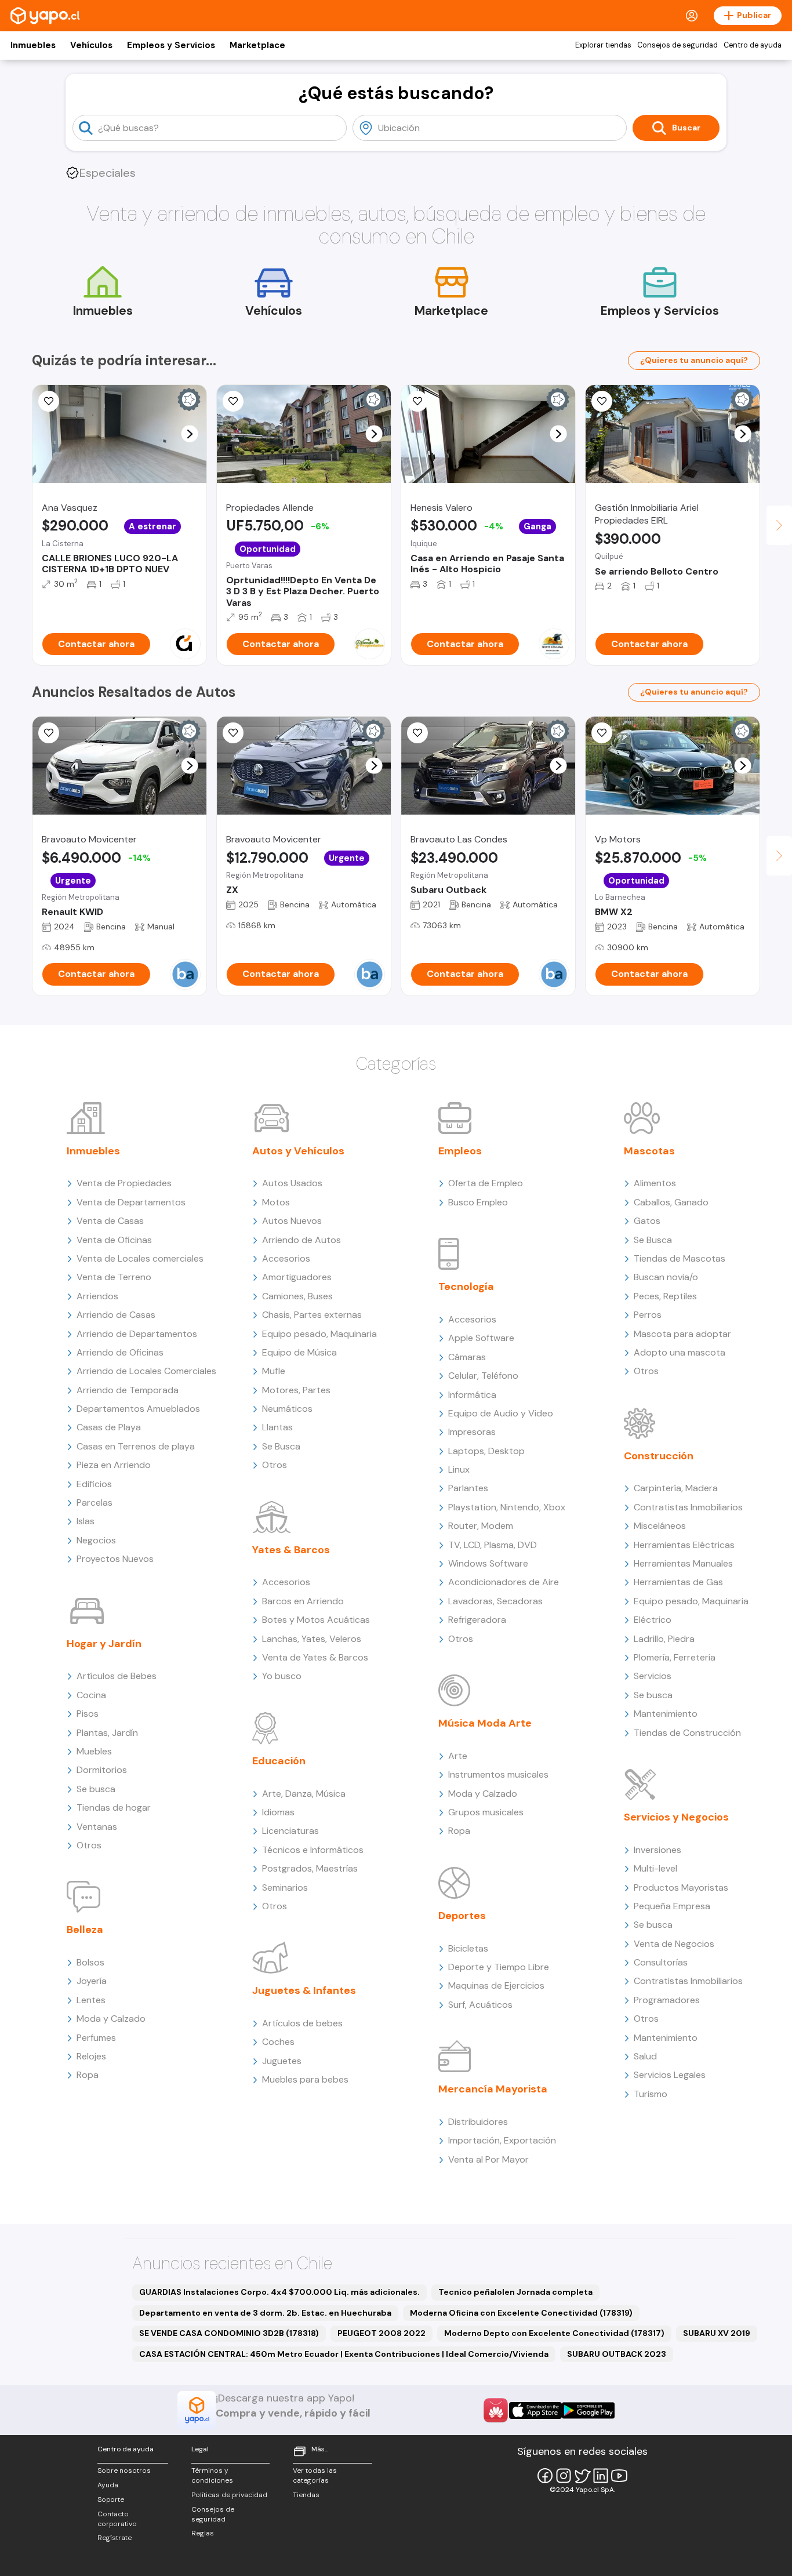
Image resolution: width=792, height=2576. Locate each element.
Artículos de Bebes (117, 1676)
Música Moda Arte (485, 1723)
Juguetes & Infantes (304, 1990)
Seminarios (285, 1888)
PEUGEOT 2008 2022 (382, 2333)
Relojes (91, 2056)
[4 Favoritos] (417, 401)
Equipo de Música (299, 1352)
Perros (648, 1315)
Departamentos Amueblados (138, 1409)
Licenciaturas (290, 1831)
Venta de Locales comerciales (140, 1258)
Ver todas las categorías (315, 2475)
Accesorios (286, 1258)
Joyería (92, 1981)
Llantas (277, 1427)
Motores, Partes (296, 1390)
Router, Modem (481, 1526)
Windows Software (488, 1563)
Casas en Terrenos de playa (136, 1446)
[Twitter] (582, 2476)
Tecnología (466, 1287)
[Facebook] (545, 2476)
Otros (89, 1845)
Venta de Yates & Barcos (315, 1657)
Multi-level (655, 1868)
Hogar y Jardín (104, 1644)
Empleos (460, 1151)
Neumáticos (287, 1409)
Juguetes (282, 2061)
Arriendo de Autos (301, 1240)
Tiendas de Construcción (687, 1733)
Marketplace (257, 45)
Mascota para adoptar (682, 1334)
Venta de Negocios (674, 1944)
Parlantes (468, 1488)
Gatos (647, 1221)
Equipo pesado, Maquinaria (319, 1334)
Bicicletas (468, 1948)
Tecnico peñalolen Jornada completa (515, 2292)
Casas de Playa (109, 1427)
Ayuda (108, 2485)
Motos (276, 1202)
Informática (472, 1395)
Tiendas (306, 2495)
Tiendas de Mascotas (680, 1258)
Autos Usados (292, 1183)
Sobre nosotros (124, 2470)
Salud (645, 2056)
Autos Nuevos (292, 1221)
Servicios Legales (670, 2075)
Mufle (274, 1371)
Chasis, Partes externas (312, 1315)
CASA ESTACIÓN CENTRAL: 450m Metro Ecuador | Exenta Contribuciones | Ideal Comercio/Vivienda (344, 2354)
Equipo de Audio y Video (501, 1413)
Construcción (659, 1456)
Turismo (651, 2094)
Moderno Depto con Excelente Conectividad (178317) (554, 2333)
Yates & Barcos (291, 1550)
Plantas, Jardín (107, 1733)
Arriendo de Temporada (128, 1390)
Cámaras (467, 1357)
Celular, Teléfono (483, 1376)
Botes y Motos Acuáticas (316, 1620)
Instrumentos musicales (498, 1774)
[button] (190, 434)
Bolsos (90, 1962)
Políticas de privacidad (229, 2495)
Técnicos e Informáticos (313, 1850)
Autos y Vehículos (298, 1151)
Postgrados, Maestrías (310, 1868)
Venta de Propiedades (124, 1183)
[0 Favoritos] (49, 401)
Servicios (653, 1676)
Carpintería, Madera (676, 1488)
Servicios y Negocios (676, 1817)
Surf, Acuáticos (480, 2005)
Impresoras (472, 1432)
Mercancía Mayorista (493, 2089)
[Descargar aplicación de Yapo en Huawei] (496, 2410)
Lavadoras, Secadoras (495, 1601)
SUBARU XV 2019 (717, 2333)
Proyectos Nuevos (115, 1559)
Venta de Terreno (114, 1277)
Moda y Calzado (111, 2019)
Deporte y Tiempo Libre (499, 1967)
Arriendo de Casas (116, 1315)
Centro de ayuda (753, 45)
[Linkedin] (601, 2476)
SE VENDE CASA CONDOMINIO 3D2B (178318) (229, 2333)
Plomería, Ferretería (675, 1657)
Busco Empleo (478, 1202)
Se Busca (281, 1446)
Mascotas (649, 1151)
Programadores (667, 2000)
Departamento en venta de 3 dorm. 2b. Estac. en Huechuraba (265, 2313)
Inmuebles (33, 45)
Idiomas (278, 1812)
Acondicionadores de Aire (504, 1582)
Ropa (88, 2075)
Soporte (111, 2499)
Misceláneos (660, 1526)
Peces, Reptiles (665, 1296)
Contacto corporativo (117, 2519)
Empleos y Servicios (171, 45)
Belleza (85, 1930)
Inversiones (657, 1850)
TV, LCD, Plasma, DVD (493, 1545)
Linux (459, 1469)
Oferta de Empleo (486, 1183)
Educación (279, 1761)
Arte (458, 1756)
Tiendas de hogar (114, 1807)
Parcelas (95, 1503)
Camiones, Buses (297, 1296)
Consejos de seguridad (677, 45)
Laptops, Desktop (486, 1451)
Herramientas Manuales (683, 1563)
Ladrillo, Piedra (664, 1639)
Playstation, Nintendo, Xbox (507, 1507)
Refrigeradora (477, 1620)
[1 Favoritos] (49, 733)
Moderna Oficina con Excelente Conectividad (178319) (521, 2313)
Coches (278, 2042)
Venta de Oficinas (114, 1240)
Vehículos (91, 45)
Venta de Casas (110, 1221)
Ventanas (97, 1827)
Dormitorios (102, 1770)
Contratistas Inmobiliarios (688, 1507)
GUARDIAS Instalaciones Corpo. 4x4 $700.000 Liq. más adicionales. (279, 2292)
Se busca (96, 1789)
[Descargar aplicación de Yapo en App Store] (535, 2410)
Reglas (203, 2533)
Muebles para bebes (305, 2079)
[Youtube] (619, 2476)
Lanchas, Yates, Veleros (312, 1639)
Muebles (94, 1751)
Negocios (96, 1540)
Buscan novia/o (666, 1277)
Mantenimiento (666, 1714)
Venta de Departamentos (131, 1202)
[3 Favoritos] (233, 401)
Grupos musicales (486, 1812)
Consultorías (661, 1962)
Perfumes (96, 2038)
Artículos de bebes (302, 2023)
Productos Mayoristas (681, 1888)
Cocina (91, 1695)
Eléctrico (653, 1620)
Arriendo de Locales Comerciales (146, 1371)
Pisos (88, 1714)
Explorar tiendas (603, 45)
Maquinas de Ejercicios (496, 1985)
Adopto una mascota (680, 1352)
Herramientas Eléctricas (684, 1545)
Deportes (462, 1916)
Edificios (94, 1484)
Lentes (91, 2000)
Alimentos (655, 1183)
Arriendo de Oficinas (120, 1352)
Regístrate (115, 2538)
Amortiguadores (297, 1277)
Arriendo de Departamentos (137, 1334)
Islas (86, 1521)
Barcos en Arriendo (303, 1601)
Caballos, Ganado (671, 1202)
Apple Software (481, 1338)
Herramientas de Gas (678, 1582)
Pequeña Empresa (672, 1906)
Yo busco (282, 1676)
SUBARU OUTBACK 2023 (617, 2354)
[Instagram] (564, 2476)
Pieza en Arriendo (114, 1465)
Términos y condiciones (212, 2475)
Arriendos (97, 1296)
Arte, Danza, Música (304, 1794)
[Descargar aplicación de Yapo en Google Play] (588, 2410)
